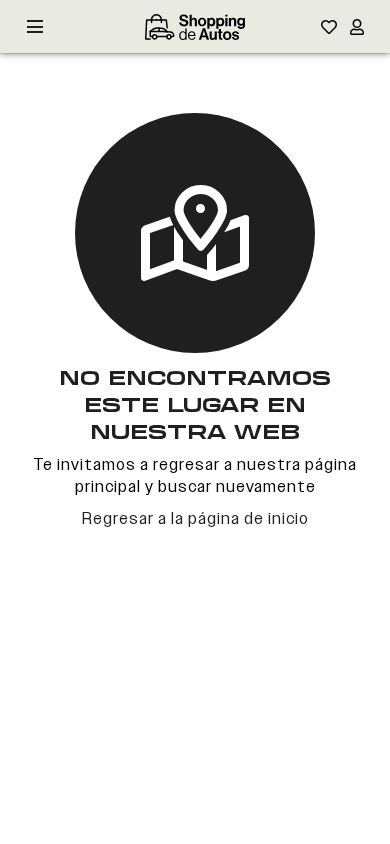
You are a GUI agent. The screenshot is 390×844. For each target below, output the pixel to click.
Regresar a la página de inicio (195, 519)
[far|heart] (329, 27)
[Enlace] (195, 27)
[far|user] (357, 27)
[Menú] (35, 27)
